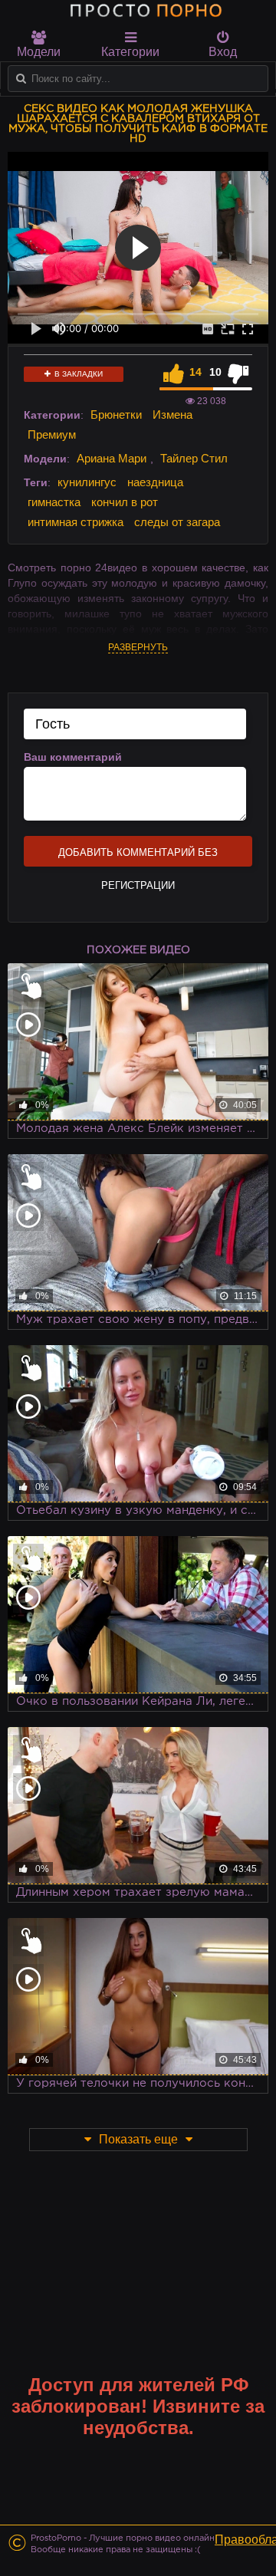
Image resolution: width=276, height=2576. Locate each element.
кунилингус (87, 482)
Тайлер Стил (194, 458)
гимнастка (54, 502)
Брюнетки (116, 415)
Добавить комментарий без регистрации (138, 857)
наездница (155, 482)
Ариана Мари (112, 458)
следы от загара (177, 522)
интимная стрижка (76, 522)
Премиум (52, 434)
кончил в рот (125, 502)
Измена (172, 415)
